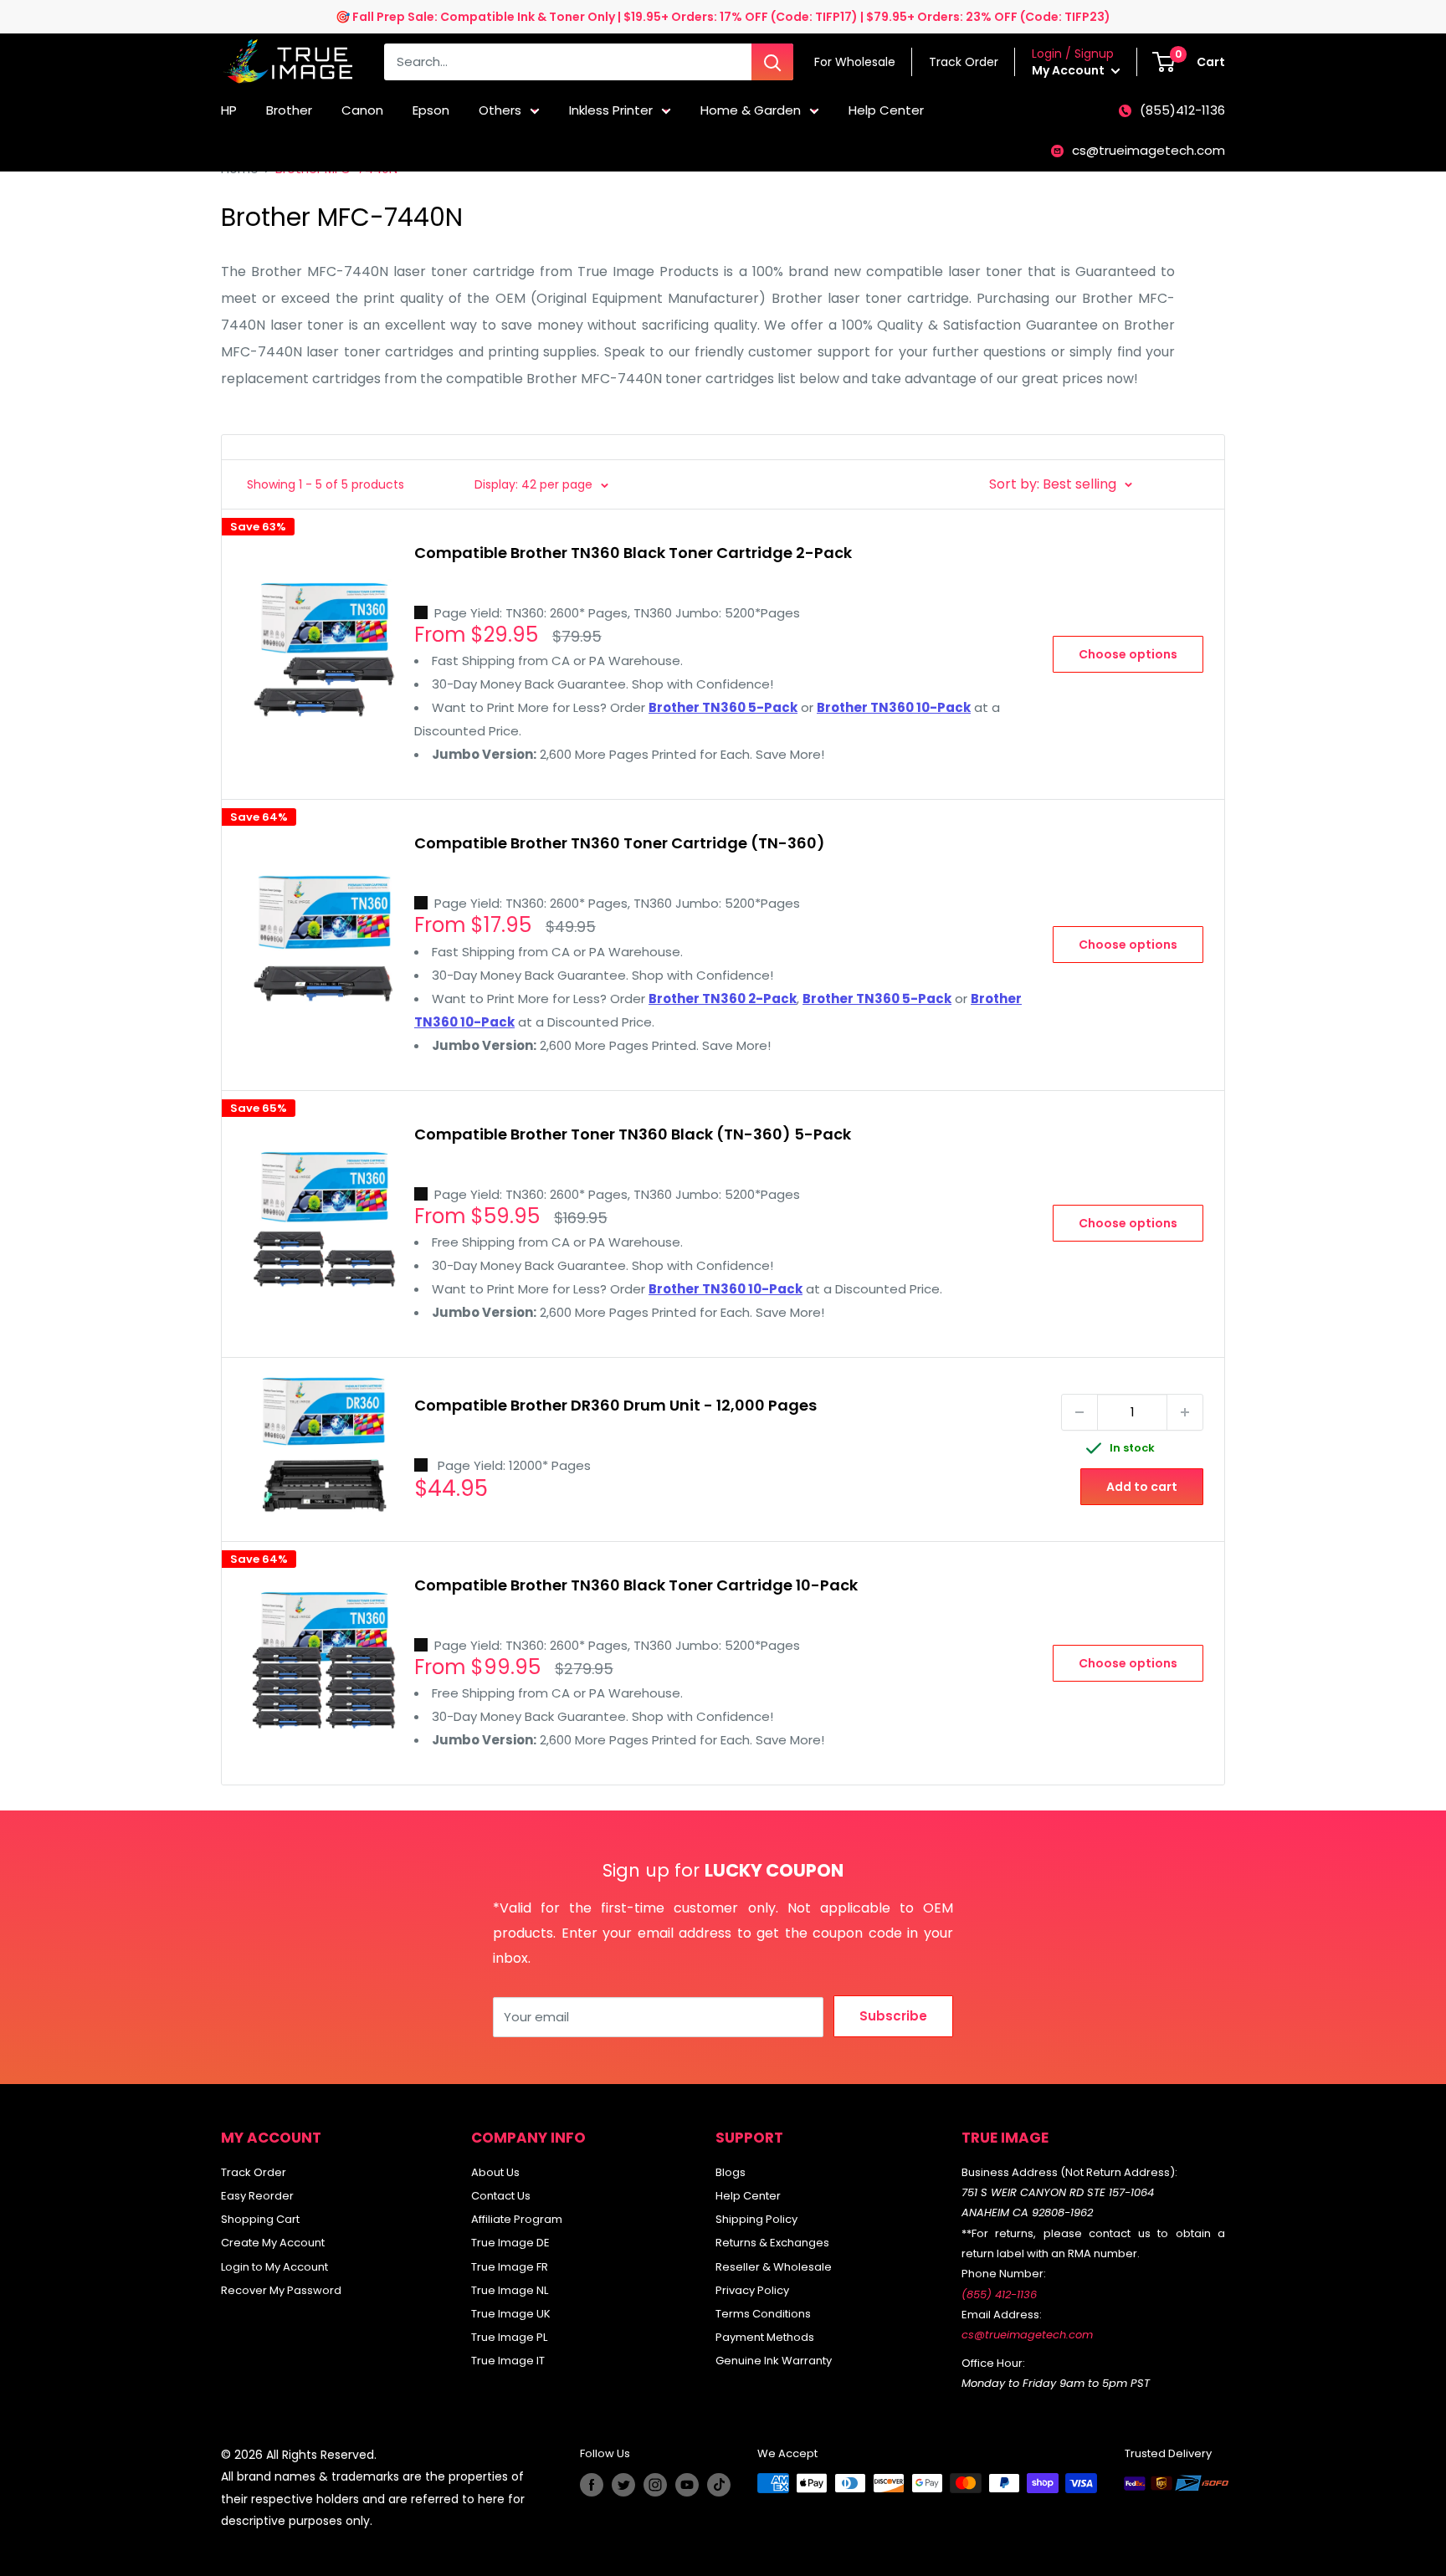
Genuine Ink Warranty (774, 2361)
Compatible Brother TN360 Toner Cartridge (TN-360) (620, 843)
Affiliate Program (517, 2219)
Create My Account (273, 2243)
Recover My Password (281, 2290)
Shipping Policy (756, 2219)
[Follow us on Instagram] (655, 2485)
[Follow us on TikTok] (719, 2485)
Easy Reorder (257, 2196)
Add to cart (1142, 1487)
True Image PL (509, 2337)
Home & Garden (751, 110)
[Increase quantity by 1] (1185, 1412)
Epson (431, 110)
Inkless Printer (611, 110)
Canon (362, 110)
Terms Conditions (763, 2314)
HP (229, 110)
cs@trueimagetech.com (1149, 150)
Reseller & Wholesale (774, 2267)
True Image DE (510, 2243)
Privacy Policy (752, 2290)
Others (500, 110)
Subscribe (893, 2016)
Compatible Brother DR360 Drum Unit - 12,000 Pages (615, 1405)
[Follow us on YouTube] (687, 2485)
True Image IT (508, 2361)
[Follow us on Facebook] (592, 2485)
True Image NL (510, 2290)
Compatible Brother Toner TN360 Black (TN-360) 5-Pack (633, 1134)
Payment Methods (765, 2337)
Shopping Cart (260, 2219)
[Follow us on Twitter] (623, 2485)
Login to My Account (274, 2267)
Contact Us (501, 2196)
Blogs (731, 2172)
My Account (1069, 70)
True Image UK (511, 2314)
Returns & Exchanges (772, 2243)
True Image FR (510, 2267)
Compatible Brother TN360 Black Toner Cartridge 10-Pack (636, 1585)
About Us (495, 2172)
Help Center (886, 110)
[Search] (772, 62)
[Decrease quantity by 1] (1079, 1412)
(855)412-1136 (1182, 110)
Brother (289, 110)
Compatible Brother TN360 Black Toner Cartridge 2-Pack (633, 553)
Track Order (254, 2172)
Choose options (1128, 654)
